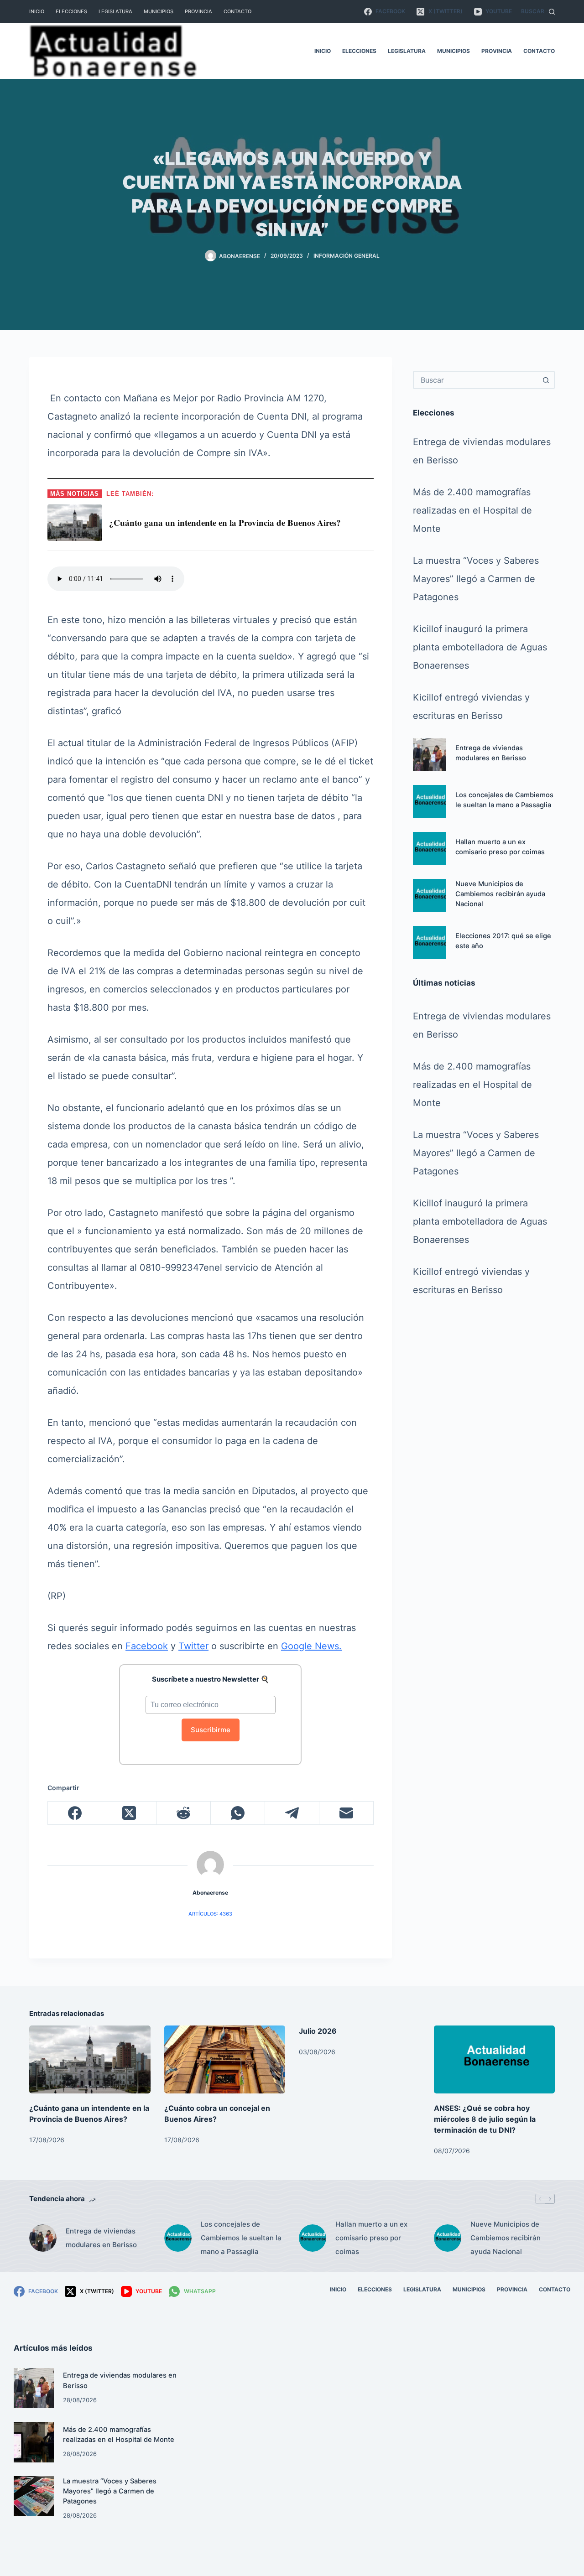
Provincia (198, 11)
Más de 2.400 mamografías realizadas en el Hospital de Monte (472, 510)
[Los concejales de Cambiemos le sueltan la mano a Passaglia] (430, 802)
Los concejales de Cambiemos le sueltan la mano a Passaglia (241, 2238)
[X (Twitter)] (129, 1813)
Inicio (37, 11)
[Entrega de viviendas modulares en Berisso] (430, 755)
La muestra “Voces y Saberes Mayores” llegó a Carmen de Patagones (476, 579)
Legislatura (115, 11)
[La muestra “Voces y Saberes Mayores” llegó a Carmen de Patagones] (34, 2496)
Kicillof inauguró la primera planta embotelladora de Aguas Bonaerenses (480, 647)
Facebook (147, 1646)
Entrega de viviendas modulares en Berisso (101, 2238)
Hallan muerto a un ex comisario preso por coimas (371, 2238)
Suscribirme (211, 1730)
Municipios (159, 11)
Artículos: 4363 (210, 1914)
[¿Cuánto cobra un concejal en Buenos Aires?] (225, 2059)
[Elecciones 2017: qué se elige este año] (430, 943)
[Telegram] (292, 1813)
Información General (347, 256)
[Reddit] (184, 1813)
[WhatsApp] (238, 1813)
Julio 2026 (318, 2031)
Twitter (193, 1646)
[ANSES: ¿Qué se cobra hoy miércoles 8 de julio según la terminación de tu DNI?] (495, 2059)
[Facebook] (75, 1813)
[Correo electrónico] (347, 1813)
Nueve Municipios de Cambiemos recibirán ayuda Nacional (500, 894)
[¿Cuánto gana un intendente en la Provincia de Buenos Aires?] (90, 2059)
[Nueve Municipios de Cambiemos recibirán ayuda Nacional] (430, 896)
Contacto (237, 11)
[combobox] (476, 380)
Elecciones (71, 11)
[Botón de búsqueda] (546, 380)
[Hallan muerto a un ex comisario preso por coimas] (430, 849)
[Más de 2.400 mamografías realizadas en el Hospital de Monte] (34, 2442)
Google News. (311, 1646)
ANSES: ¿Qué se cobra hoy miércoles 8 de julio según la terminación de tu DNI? (485, 2119)
